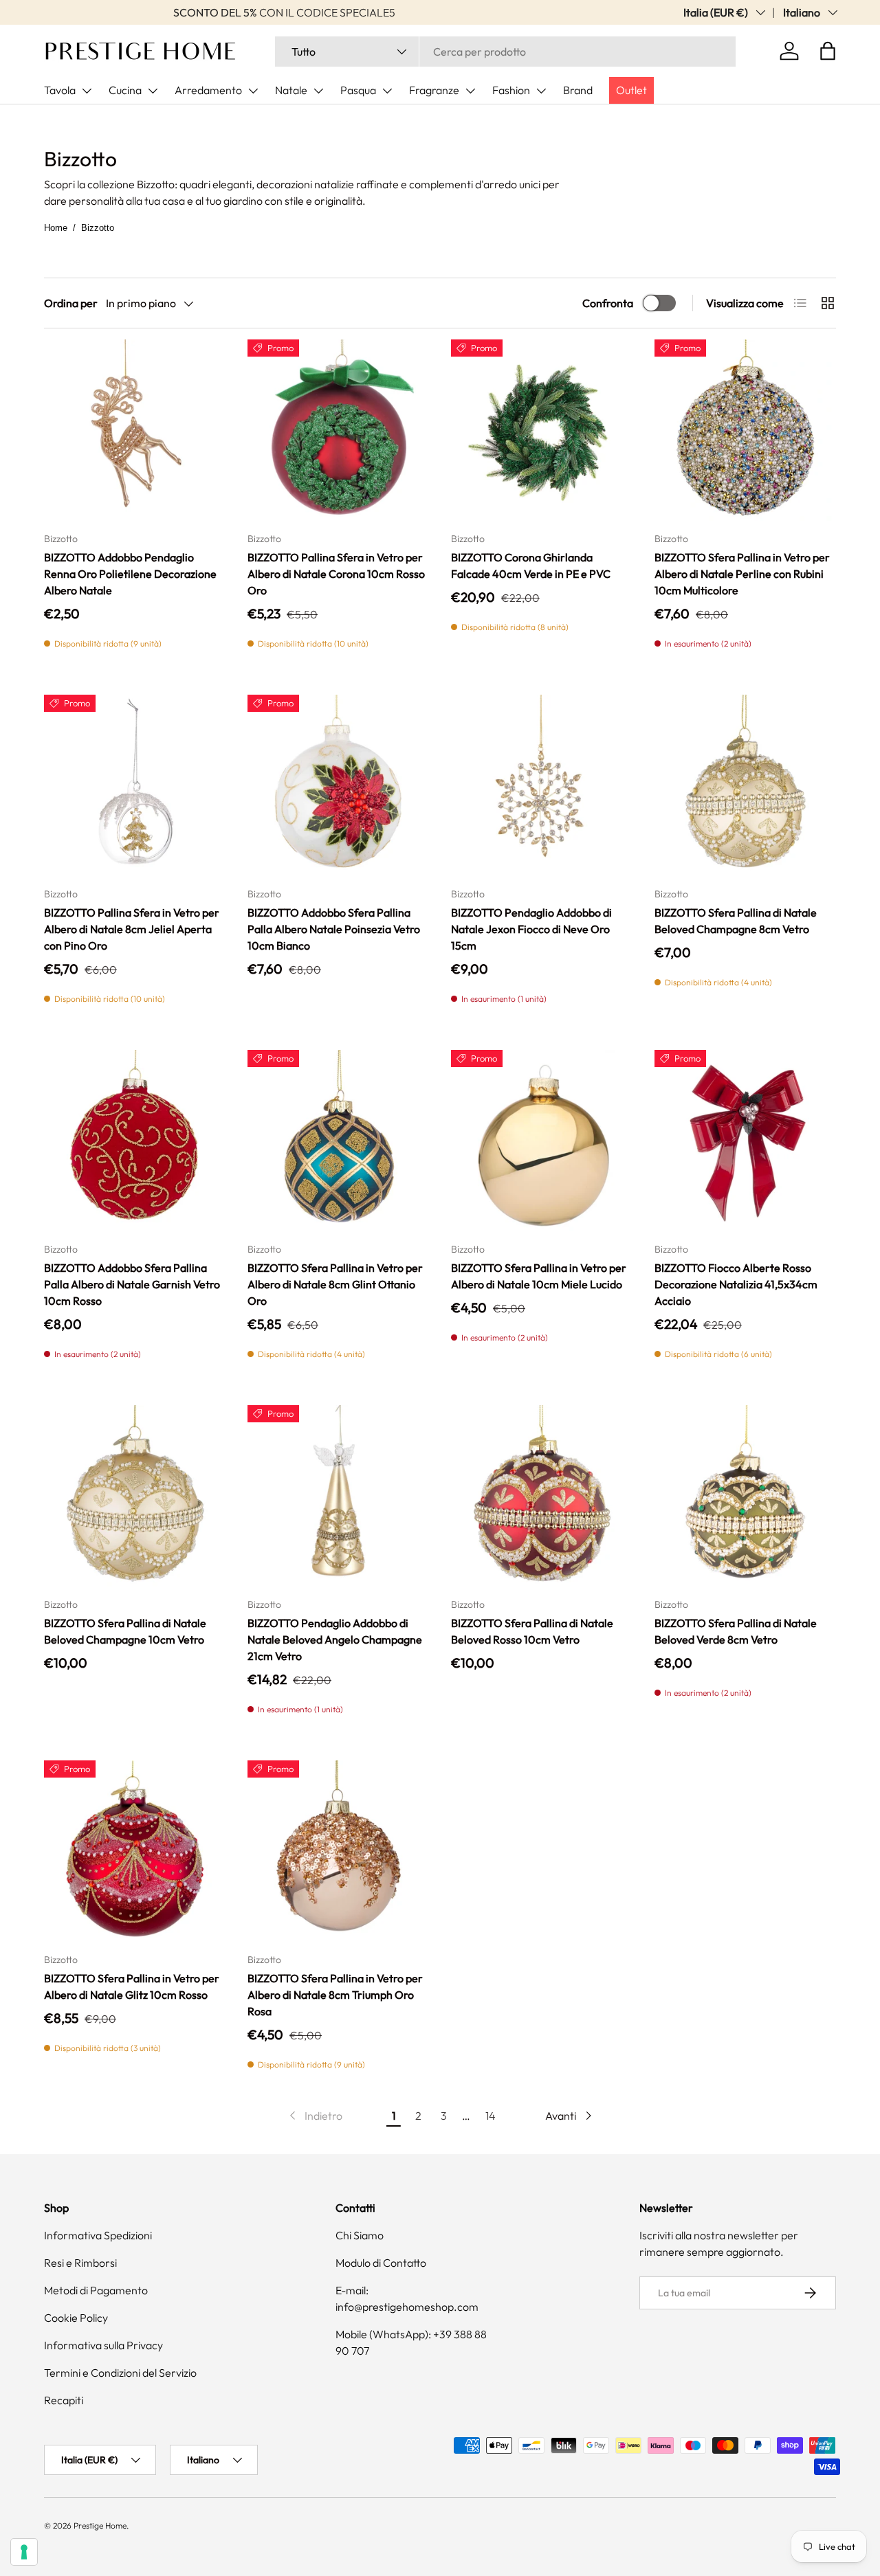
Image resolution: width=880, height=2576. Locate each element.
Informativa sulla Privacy (103, 2345)
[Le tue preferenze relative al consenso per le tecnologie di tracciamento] (24, 2552)
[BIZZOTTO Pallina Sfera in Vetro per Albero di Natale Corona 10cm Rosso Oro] (338, 430)
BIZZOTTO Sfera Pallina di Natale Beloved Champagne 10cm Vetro (125, 1631)
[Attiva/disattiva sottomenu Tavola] (87, 91)
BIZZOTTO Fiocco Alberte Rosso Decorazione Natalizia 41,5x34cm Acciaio (736, 1284)
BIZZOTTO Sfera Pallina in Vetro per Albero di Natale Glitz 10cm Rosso (132, 1986)
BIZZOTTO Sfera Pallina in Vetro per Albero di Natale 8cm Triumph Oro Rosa (335, 1995)
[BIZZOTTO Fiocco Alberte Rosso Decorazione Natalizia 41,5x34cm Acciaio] (745, 1141)
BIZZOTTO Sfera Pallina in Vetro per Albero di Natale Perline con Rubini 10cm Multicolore (742, 574)
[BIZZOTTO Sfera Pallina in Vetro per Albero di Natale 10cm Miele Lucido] (542, 1141)
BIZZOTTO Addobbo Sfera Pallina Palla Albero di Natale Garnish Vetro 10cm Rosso (132, 1284)
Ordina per (71, 303)
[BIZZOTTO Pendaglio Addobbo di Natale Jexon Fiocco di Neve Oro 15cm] (542, 785)
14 (491, 2116)
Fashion (511, 90)
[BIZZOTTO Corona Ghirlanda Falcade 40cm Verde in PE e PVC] (542, 430)
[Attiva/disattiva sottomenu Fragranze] (470, 91)
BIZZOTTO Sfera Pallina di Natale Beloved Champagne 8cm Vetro (736, 921)
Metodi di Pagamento (96, 2290)
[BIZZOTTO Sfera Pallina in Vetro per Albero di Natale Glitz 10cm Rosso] (135, 1851)
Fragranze (434, 90)
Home (56, 228)
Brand (578, 90)
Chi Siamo (360, 2235)
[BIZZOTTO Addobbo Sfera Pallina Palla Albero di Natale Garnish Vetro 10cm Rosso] (135, 1141)
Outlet (631, 90)
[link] (315, 2116)
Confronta (608, 303)
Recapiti (64, 2400)
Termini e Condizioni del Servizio (120, 2373)
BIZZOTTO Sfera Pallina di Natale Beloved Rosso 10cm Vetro (532, 1631)
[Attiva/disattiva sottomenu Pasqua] (387, 91)
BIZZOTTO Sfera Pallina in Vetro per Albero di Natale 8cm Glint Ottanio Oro (335, 1284)
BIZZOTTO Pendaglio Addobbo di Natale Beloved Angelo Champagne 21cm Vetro (335, 1639)
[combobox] (505, 52)
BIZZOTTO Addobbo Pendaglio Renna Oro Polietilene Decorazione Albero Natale (130, 574)
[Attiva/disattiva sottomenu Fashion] (541, 91)
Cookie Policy (76, 2318)
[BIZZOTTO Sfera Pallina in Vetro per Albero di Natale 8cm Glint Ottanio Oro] (338, 1141)
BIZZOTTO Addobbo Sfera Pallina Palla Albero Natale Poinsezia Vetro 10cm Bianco (334, 929)
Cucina (125, 90)
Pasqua (358, 90)
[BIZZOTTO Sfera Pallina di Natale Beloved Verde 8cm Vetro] (745, 1496)
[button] (828, 51)
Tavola (60, 90)
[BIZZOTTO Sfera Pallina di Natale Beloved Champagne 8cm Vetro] (745, 785)
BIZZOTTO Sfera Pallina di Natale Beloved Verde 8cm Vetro (736, 1631)
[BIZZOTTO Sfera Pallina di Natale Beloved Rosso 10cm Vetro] (542, 1496)
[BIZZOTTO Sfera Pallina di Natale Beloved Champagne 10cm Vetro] (135, 1496)
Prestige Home (100, 2525)
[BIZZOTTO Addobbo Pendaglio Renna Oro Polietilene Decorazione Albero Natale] (135, 430)
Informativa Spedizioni (98, 2235)
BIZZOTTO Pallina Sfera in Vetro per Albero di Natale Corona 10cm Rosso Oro (336, 574)
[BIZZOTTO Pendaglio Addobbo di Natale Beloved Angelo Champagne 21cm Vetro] (338, 1496)
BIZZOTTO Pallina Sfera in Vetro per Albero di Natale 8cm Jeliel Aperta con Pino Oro (132, 929)
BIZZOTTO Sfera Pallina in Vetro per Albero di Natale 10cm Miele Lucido (539, 1276)
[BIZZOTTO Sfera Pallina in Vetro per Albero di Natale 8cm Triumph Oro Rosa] (338, 1851)
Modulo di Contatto (381, 2263)
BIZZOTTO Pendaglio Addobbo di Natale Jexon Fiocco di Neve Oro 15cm (531, 929)
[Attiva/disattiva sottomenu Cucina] (153, 91)
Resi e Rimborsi (80, 2263)
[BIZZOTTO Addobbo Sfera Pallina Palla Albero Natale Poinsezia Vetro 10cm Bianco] (338, 785)
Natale (291, 90)
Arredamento (208, 90)
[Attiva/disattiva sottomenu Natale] (318, 91)
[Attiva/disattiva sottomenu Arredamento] (253, 91)
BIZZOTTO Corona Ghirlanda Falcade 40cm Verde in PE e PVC (531, 565)
